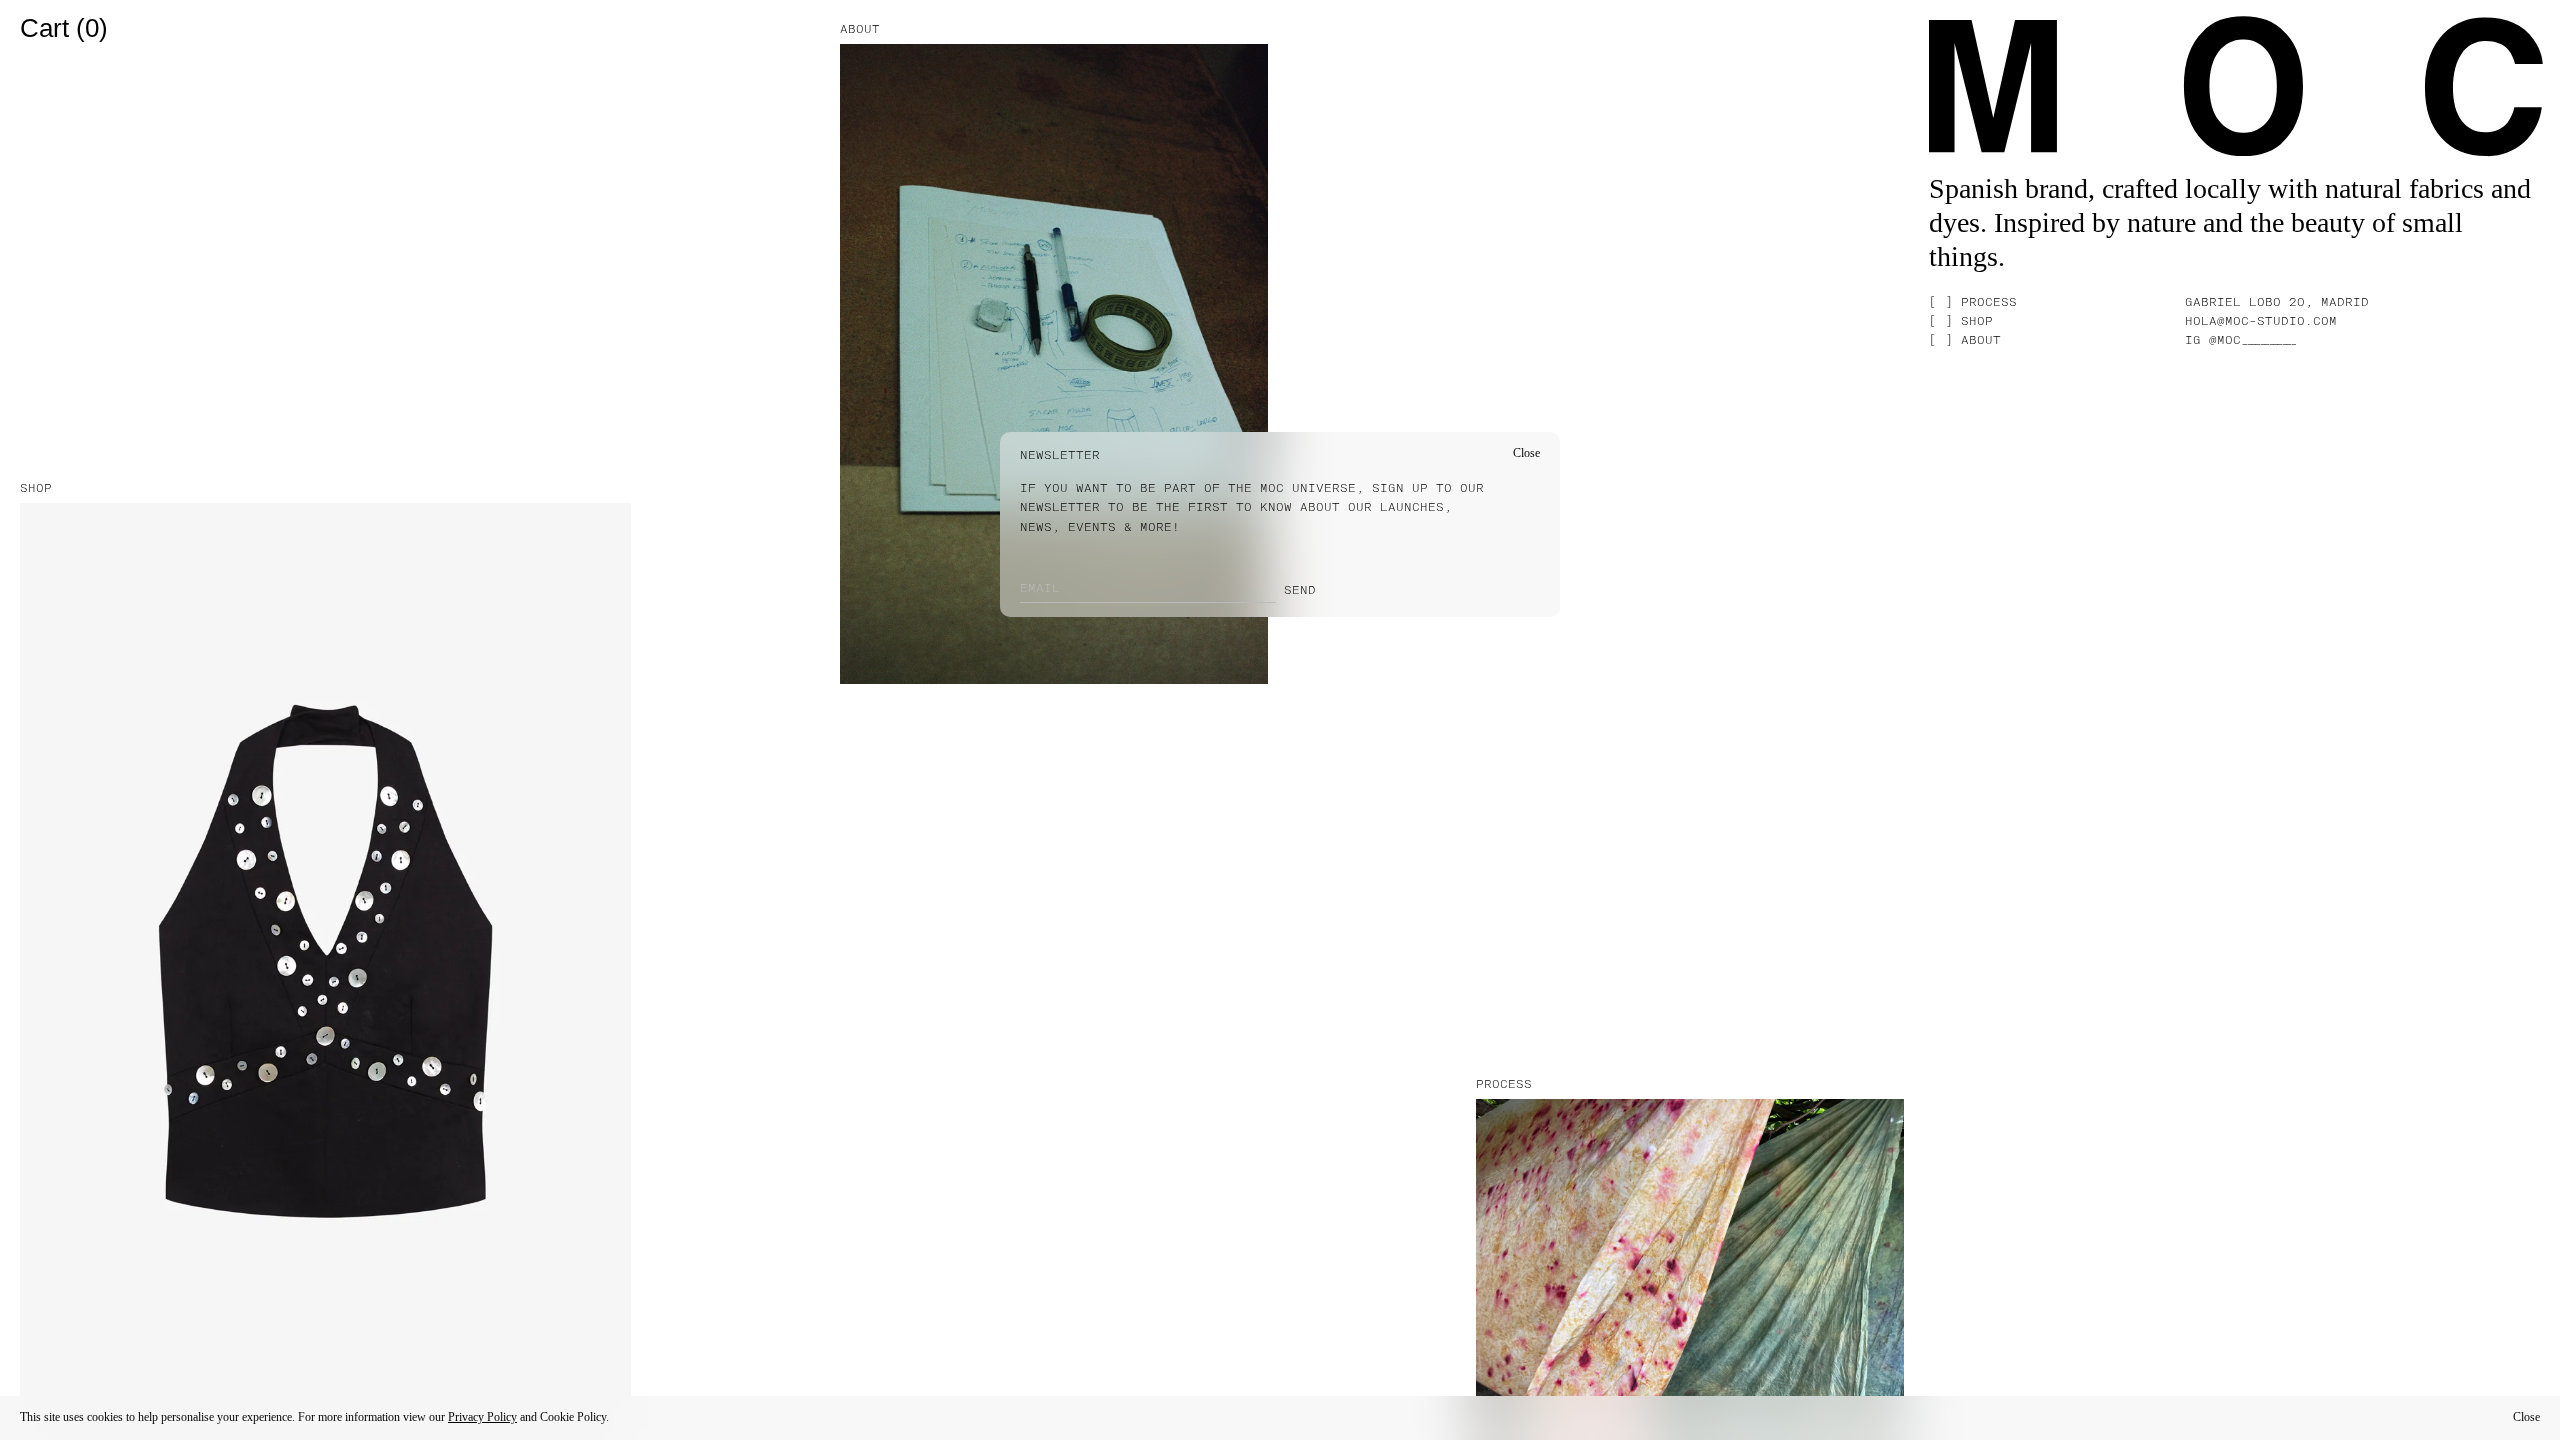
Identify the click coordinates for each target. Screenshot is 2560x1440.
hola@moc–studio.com (2261, 321)
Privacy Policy (482, 1417)
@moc (2251, 340)
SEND (1300, 590)
